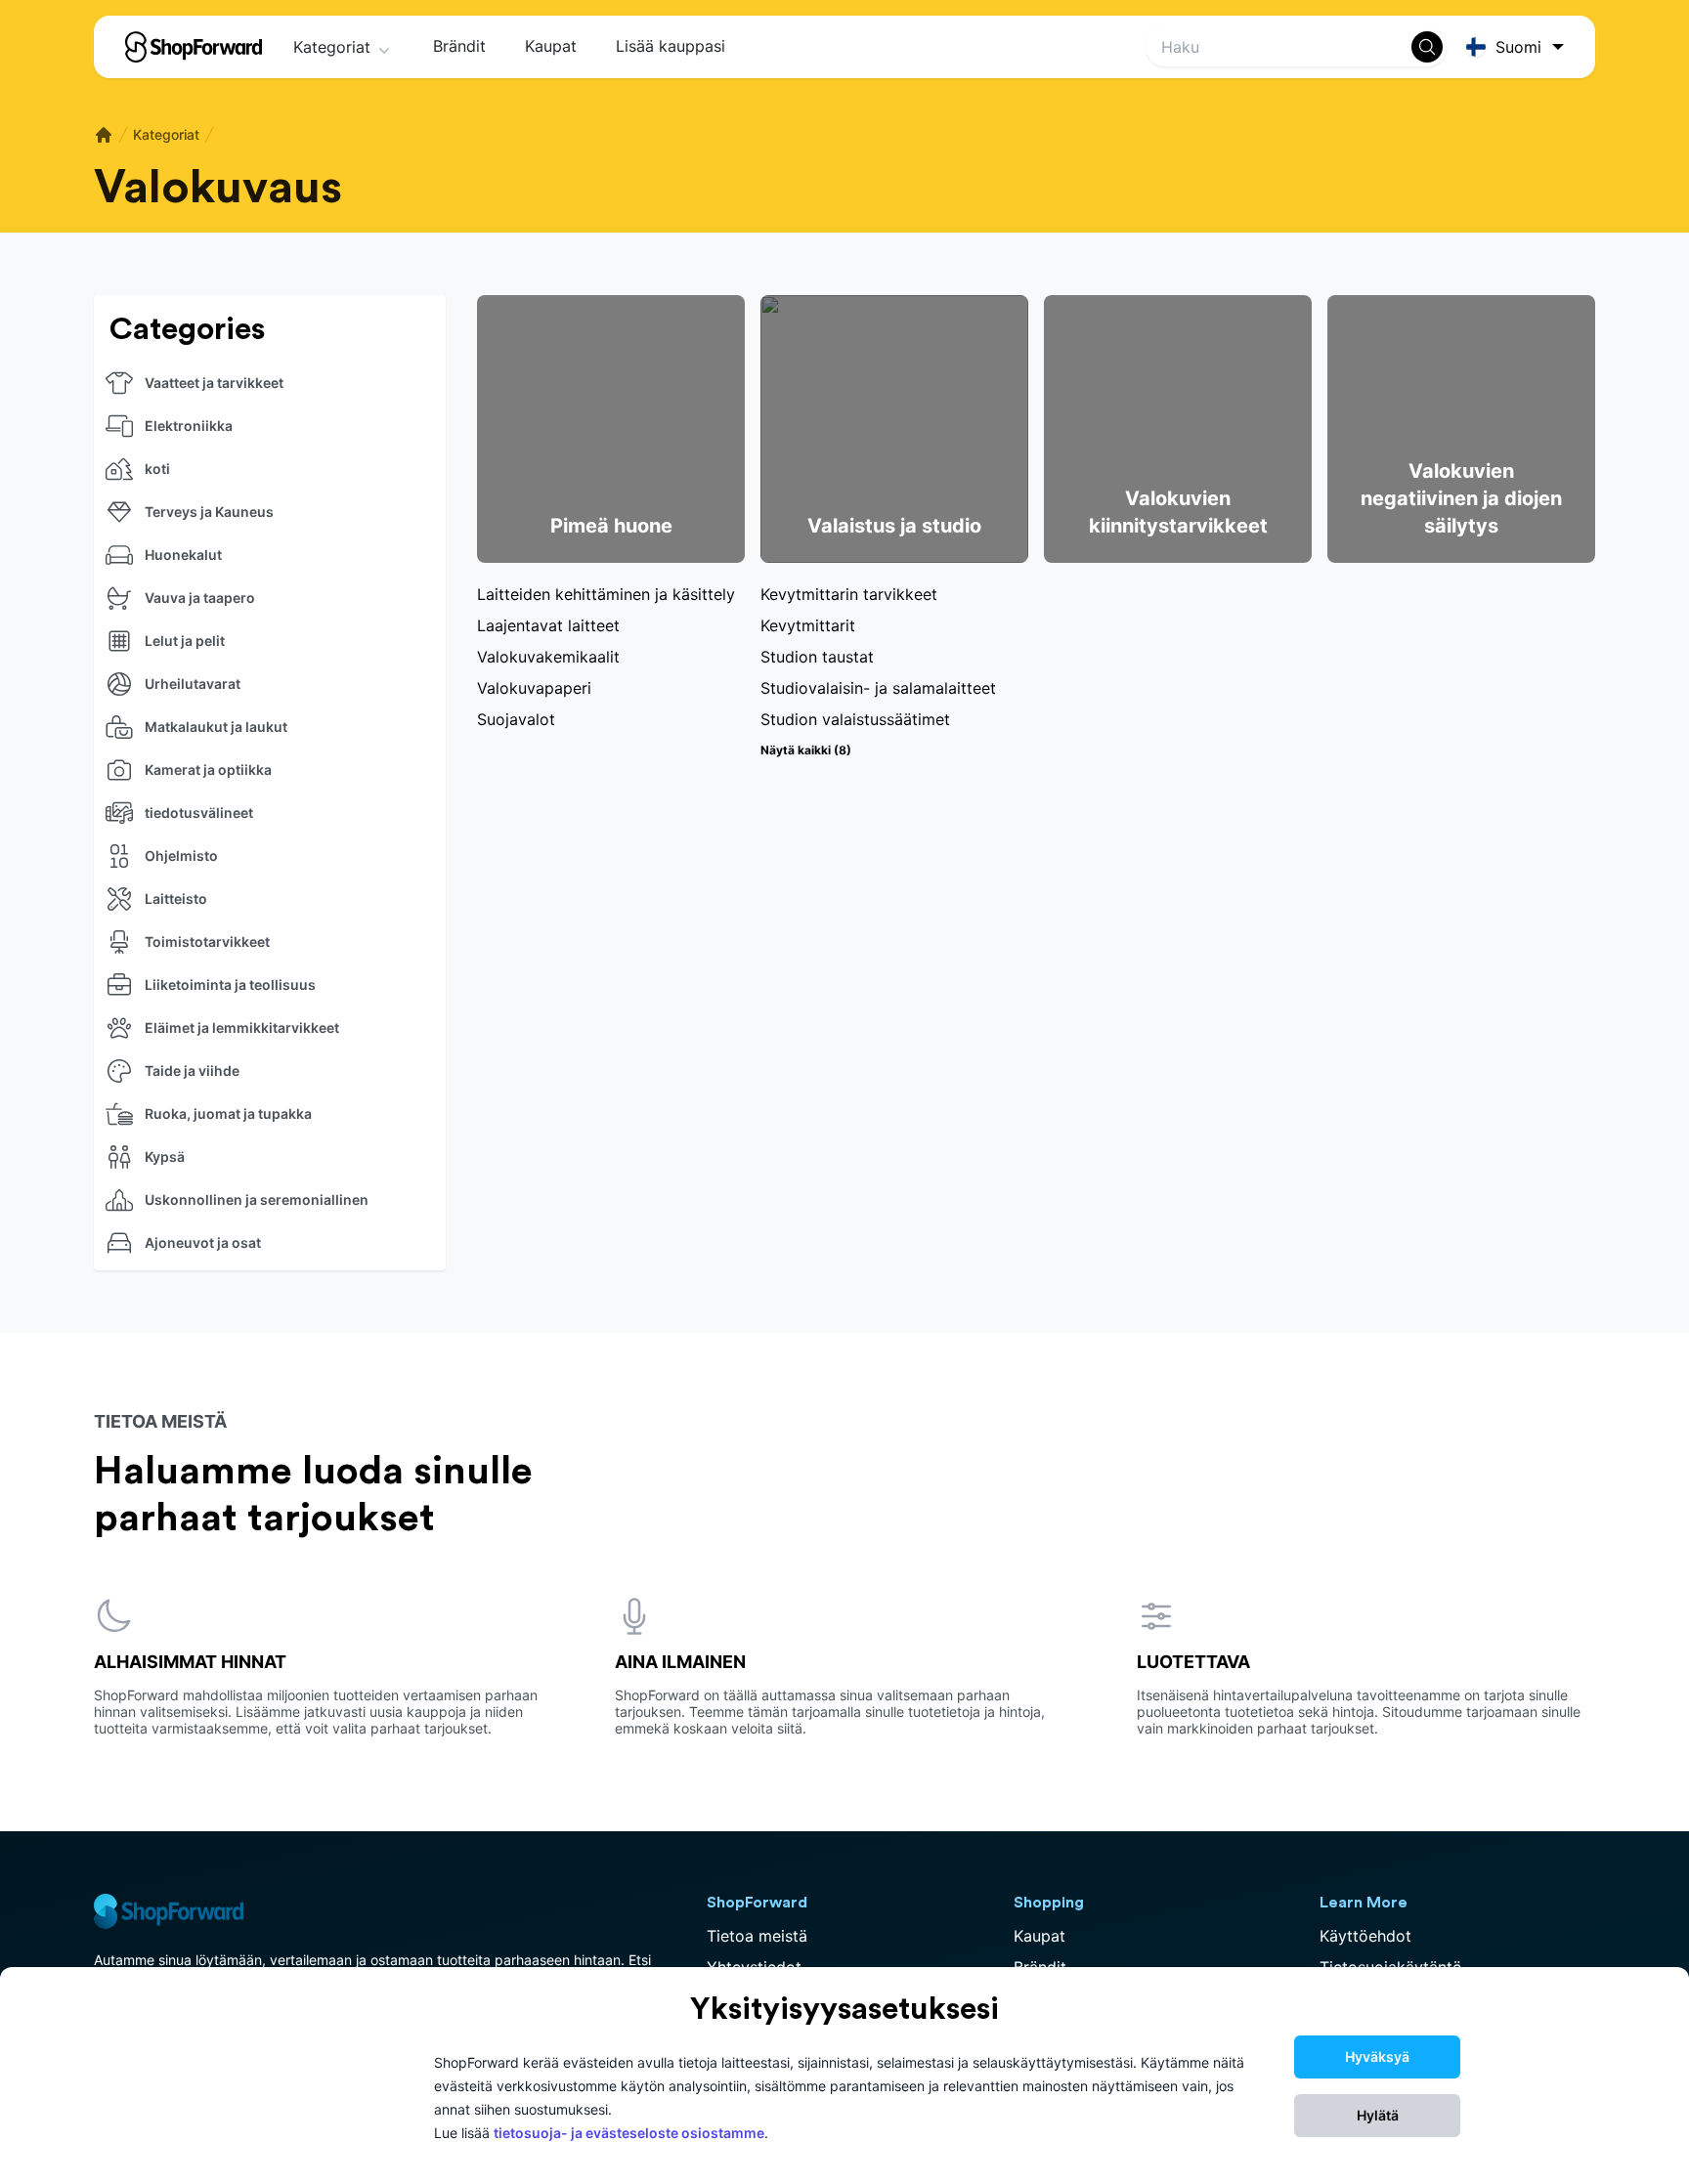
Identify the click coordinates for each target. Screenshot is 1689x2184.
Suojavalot (516, 719)
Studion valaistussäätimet (855, 719)
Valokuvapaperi (534, 688)
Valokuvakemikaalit (548, 657)
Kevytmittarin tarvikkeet (849, 594)
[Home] (104, 135)
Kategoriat (332, 47)
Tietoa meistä (757, 1936)
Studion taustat (817, 657)
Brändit (459, 46)
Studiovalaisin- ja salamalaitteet (878, 688)
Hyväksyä (1377, 2056)
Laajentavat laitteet (548, 625)
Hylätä (1378, 2115)
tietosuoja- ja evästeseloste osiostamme (629, 2133)
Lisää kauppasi (671, 46)
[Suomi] (1518, 47)
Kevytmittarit (808, 625)
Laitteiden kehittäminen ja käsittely (606, 594)
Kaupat (551, 46)
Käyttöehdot (1365, 1936)
